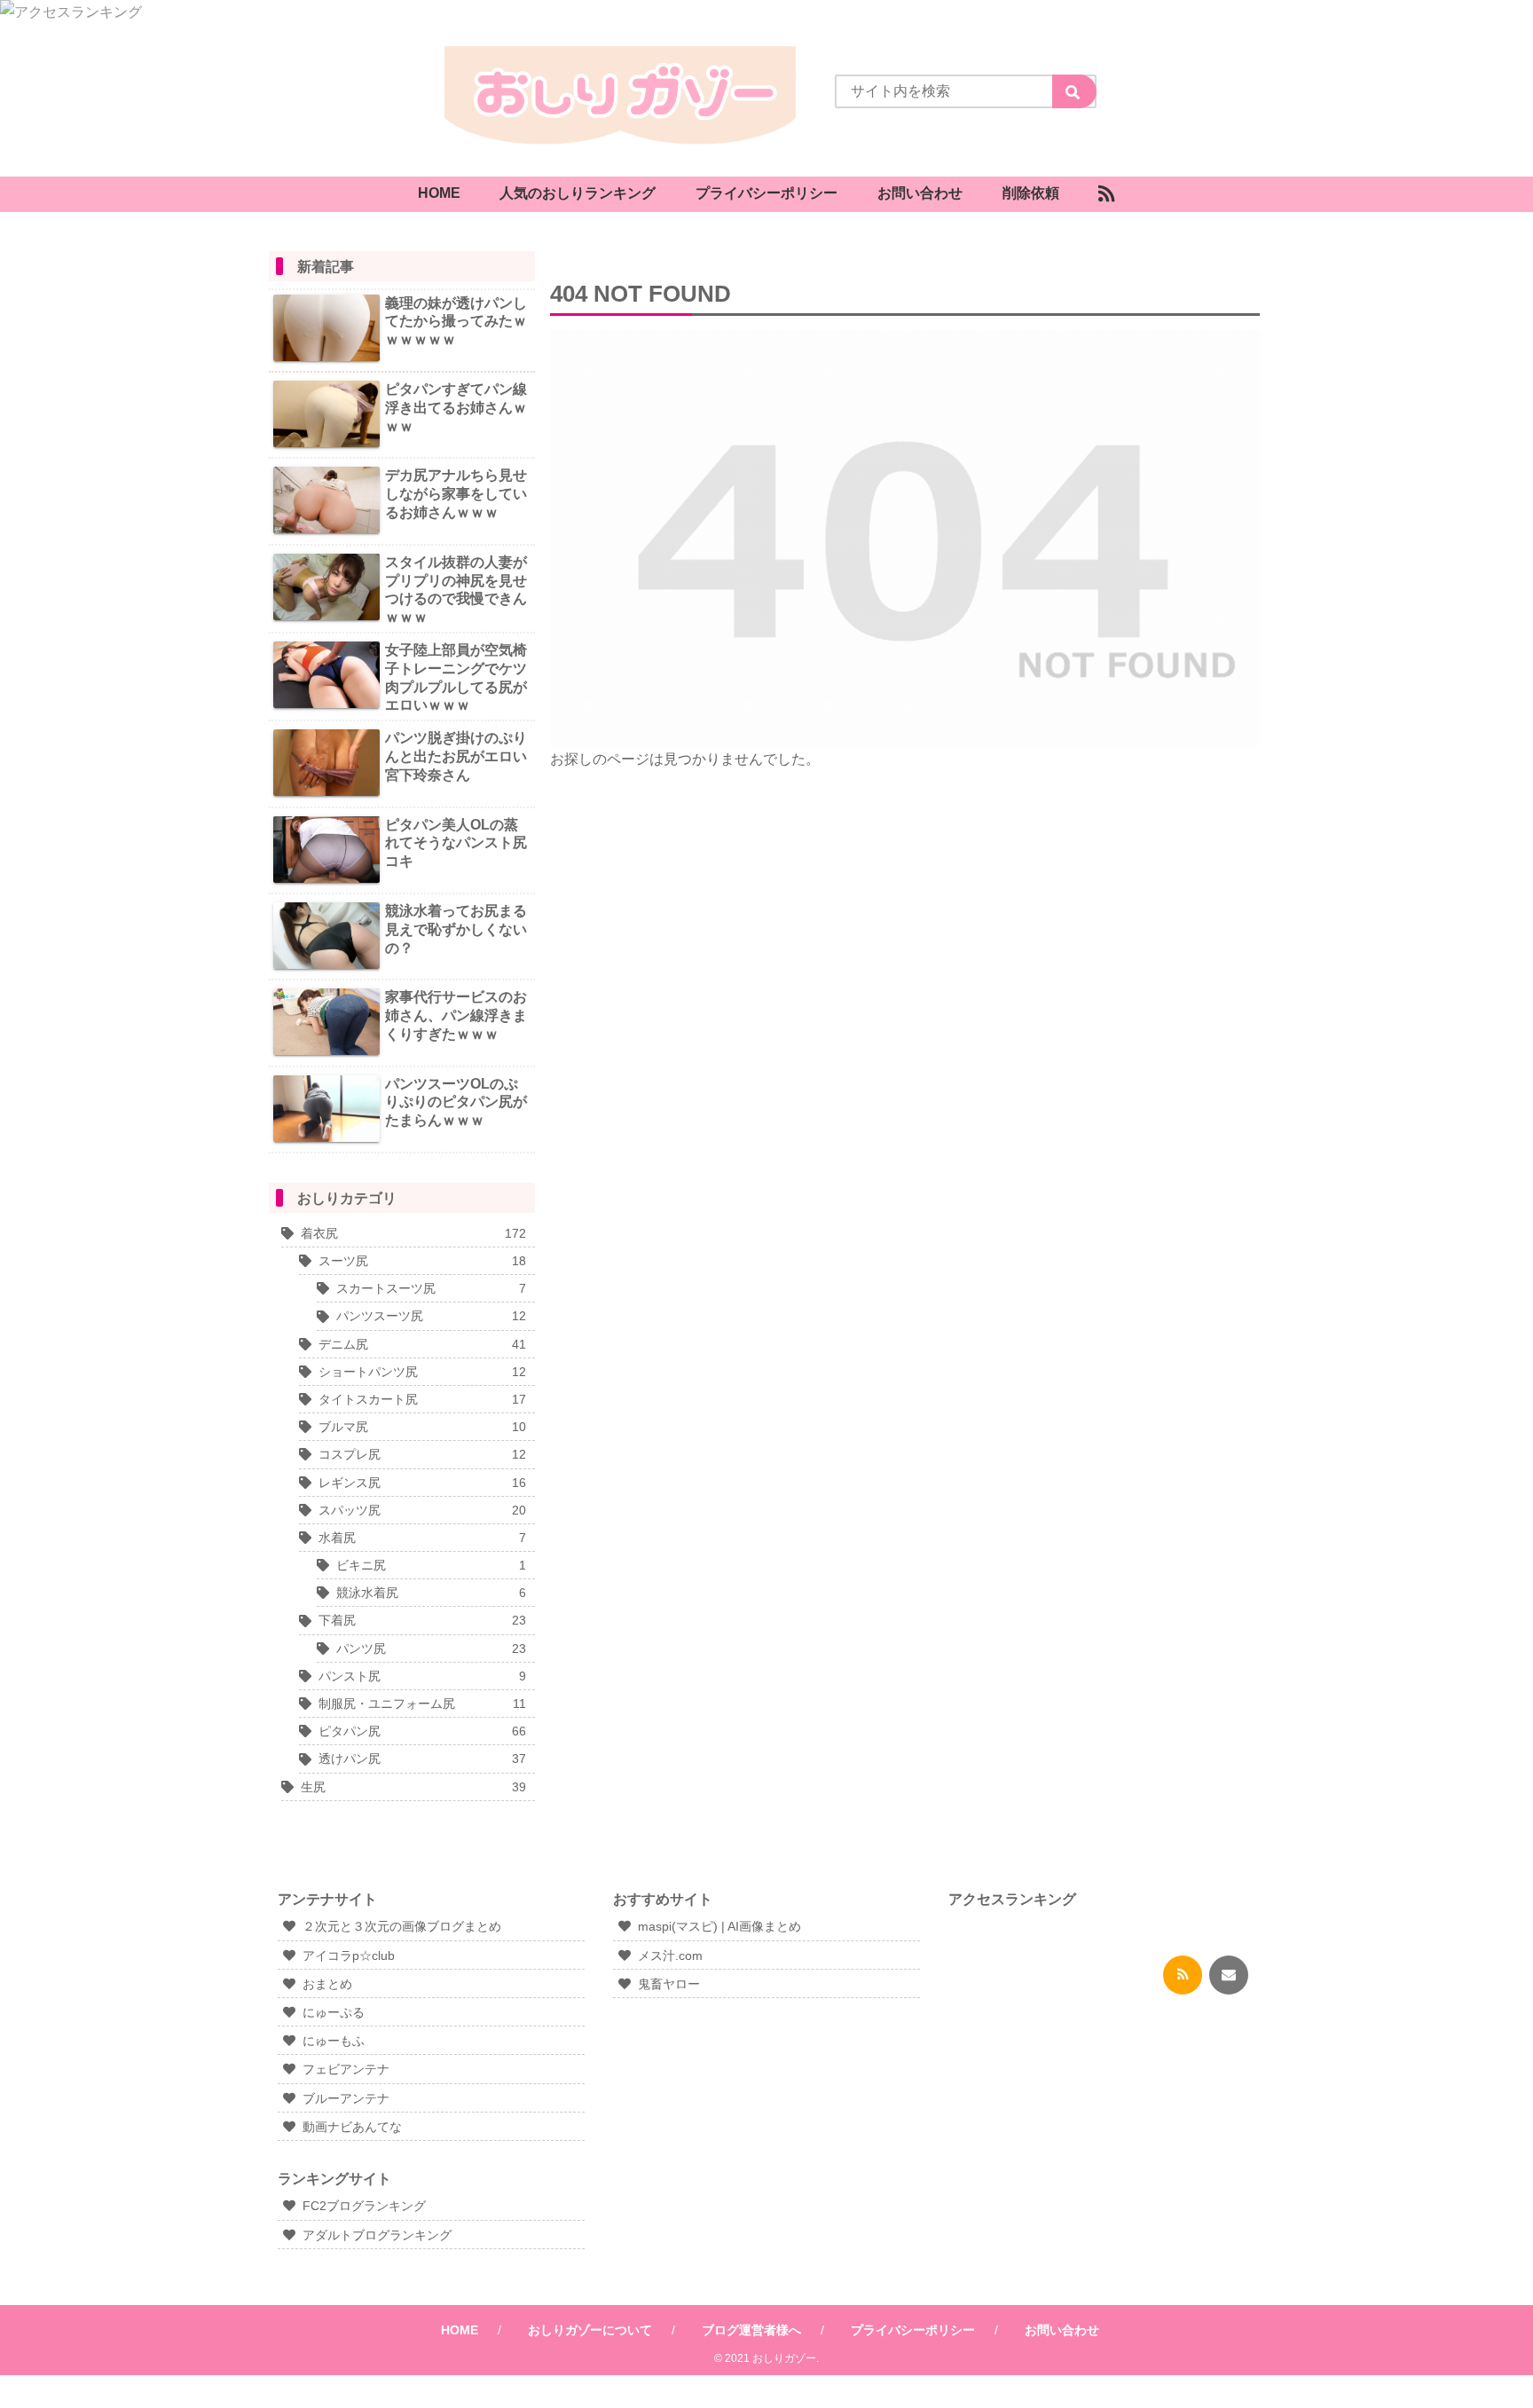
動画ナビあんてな (352, 2127)
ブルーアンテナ (346, 2098)
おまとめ (327, 1984)
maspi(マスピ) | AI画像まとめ (719, 1926)
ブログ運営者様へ (751, 2330)
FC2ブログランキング (364, 2206)
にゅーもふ (334, 2041)
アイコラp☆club (349, 1956)
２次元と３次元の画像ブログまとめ (402, 1926)
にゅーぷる (334, 2012)
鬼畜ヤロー (669, 1984)
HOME (460, 2330)
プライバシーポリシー (913, 2330)
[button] (1074, 91)
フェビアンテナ (346, 2069)
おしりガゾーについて (590, 2330)
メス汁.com (670, 1956)
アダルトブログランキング (377, 2235)
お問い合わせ (1062, 2330)
